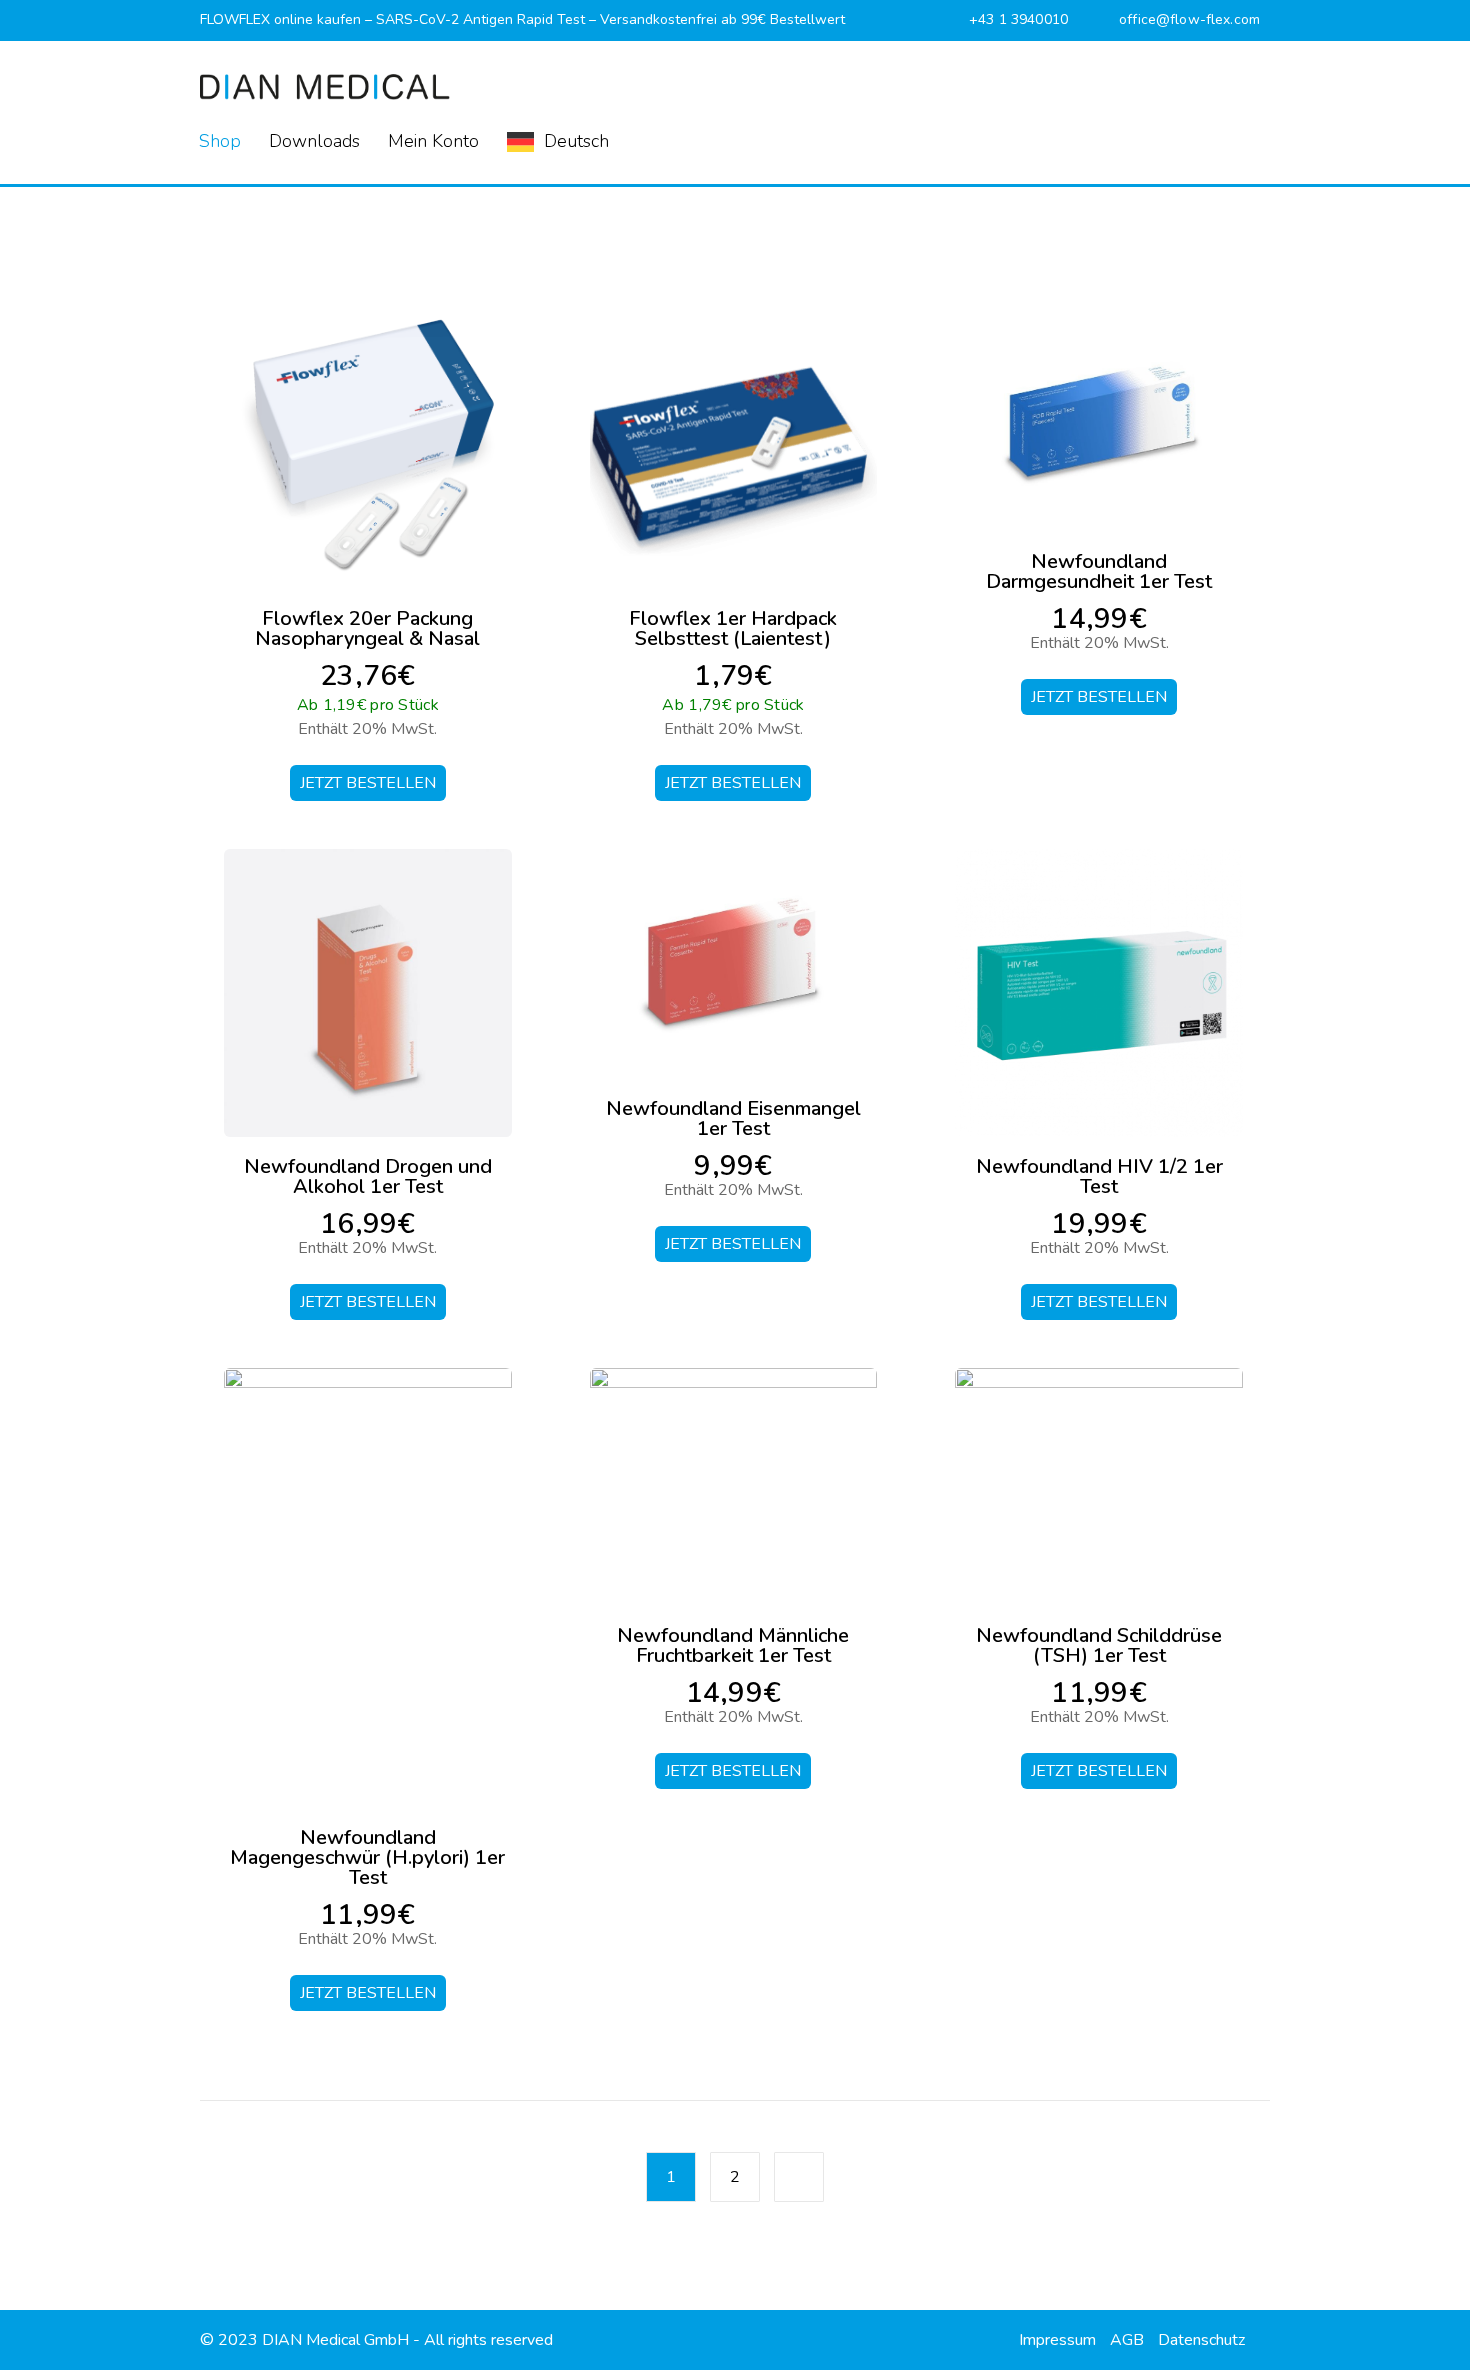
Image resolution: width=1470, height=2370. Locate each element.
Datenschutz (1201, 2340)
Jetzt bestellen (368, 783)
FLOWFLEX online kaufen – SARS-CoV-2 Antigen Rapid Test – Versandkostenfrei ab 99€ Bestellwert (522, 19)
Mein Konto (433, 141)
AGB (1127, 2340)
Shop (220, 141)
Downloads (314, 141)
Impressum (1057, 2340)
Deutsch (576, 141)
